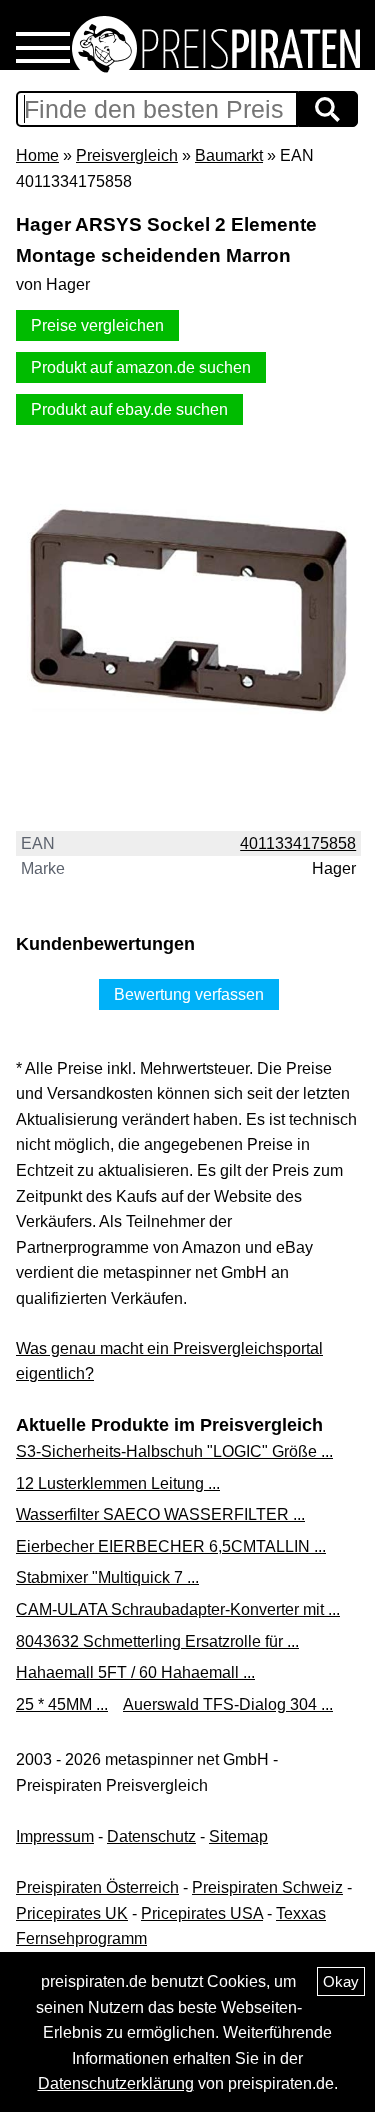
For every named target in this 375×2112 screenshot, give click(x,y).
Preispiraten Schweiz (267, 1887)
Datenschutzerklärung (116, 2083)
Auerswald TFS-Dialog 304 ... (228, 1704)
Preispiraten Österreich (97, 1887)
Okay (341, 1981)
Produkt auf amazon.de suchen (141, 367)
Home (37, 155)
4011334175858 (298, 843)
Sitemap (238, 1836)
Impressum (55, 1836)
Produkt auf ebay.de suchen (129, 409)
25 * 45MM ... (62, 1704)
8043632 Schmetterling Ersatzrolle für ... (157, 1641)
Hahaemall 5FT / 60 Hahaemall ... (135, 1672)
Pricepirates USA (202, 1913)
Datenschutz (151, 1836)
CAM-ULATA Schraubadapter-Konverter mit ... (178, 1609)
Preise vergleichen (97, 325)
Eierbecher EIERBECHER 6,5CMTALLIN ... (171, 1546)
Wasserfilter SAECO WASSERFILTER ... (160, 1514)
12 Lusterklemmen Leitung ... (118, 1483)
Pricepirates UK (72, 1913)
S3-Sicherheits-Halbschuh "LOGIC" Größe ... (174, 1451)
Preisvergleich (127, 155)
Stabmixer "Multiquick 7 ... (107, 1577)
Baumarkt (229, 155)
